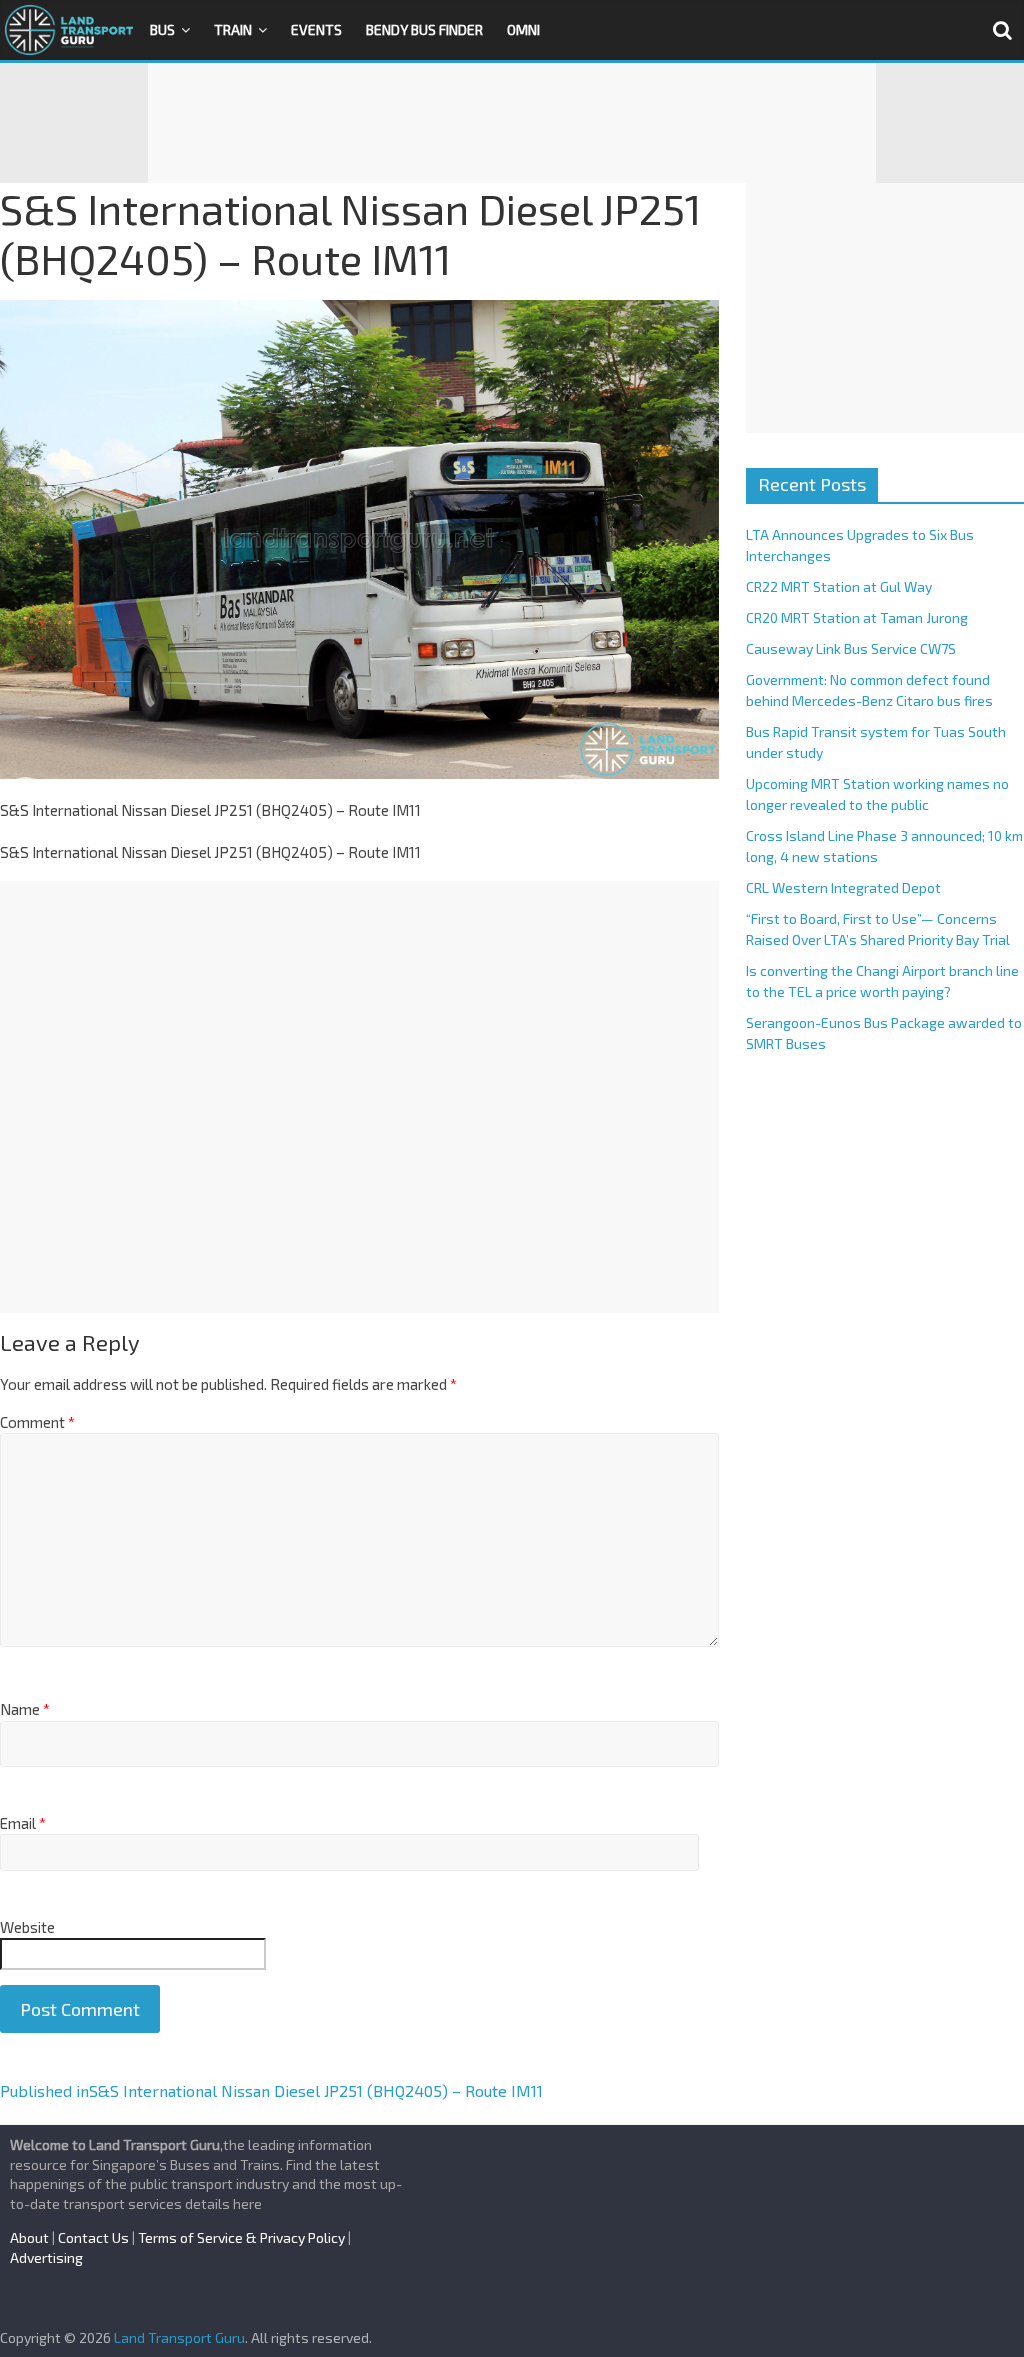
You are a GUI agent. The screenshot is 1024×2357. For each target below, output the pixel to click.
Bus (162, 29)
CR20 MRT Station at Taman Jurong (857, 617)
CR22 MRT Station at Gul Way (839, 586)
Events (316, 29)
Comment (37, 1422)
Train (233, 29)
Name (25, 1709)
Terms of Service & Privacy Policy (241, 2237)
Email (23, 1823)
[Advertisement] (512, 123)
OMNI (523, 29)
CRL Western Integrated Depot (843, 887)
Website (27, 1927)
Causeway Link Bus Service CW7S (851, 648)
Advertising (46, 2257)
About (29, 2237)
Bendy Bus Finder (424, 29)
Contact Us (93, 2237)
